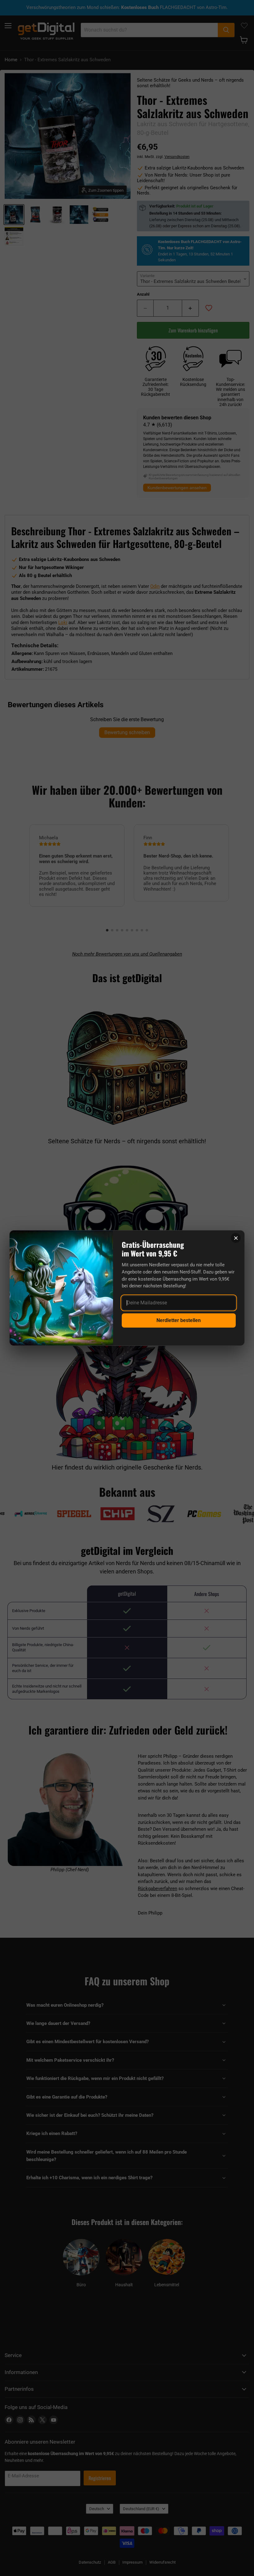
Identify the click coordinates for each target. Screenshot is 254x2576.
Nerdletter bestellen (179, 1320)
